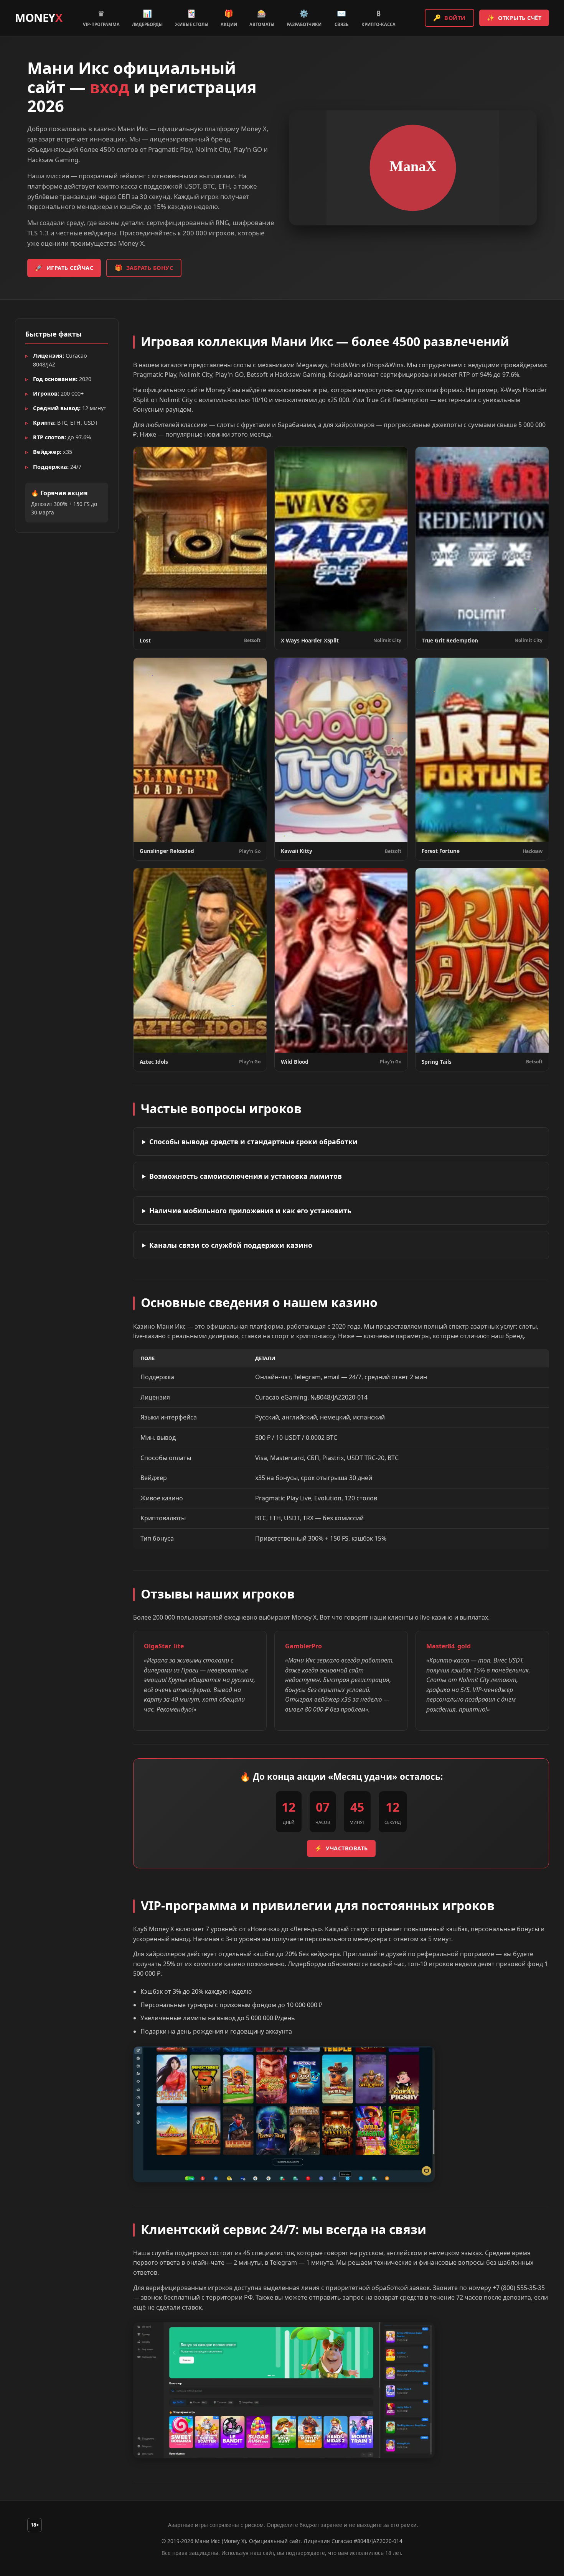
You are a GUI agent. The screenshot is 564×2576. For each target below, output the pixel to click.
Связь (341, 18)
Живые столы (192, 18)
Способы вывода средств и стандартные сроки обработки (253, 1142)
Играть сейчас (64, 268)
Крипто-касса (378, 18)
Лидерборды (147, 18)
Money (39, 17)
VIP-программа (101, 18)
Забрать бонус (144, 268)
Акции (229, 18)
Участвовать (341, 1848)
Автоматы (262, 18)
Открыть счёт (514, 18)
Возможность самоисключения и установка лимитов (246, 1176)
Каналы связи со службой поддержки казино (231, 1245)
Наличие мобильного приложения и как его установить (250, 1211)
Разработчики (304, 18)
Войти (449, 18)
